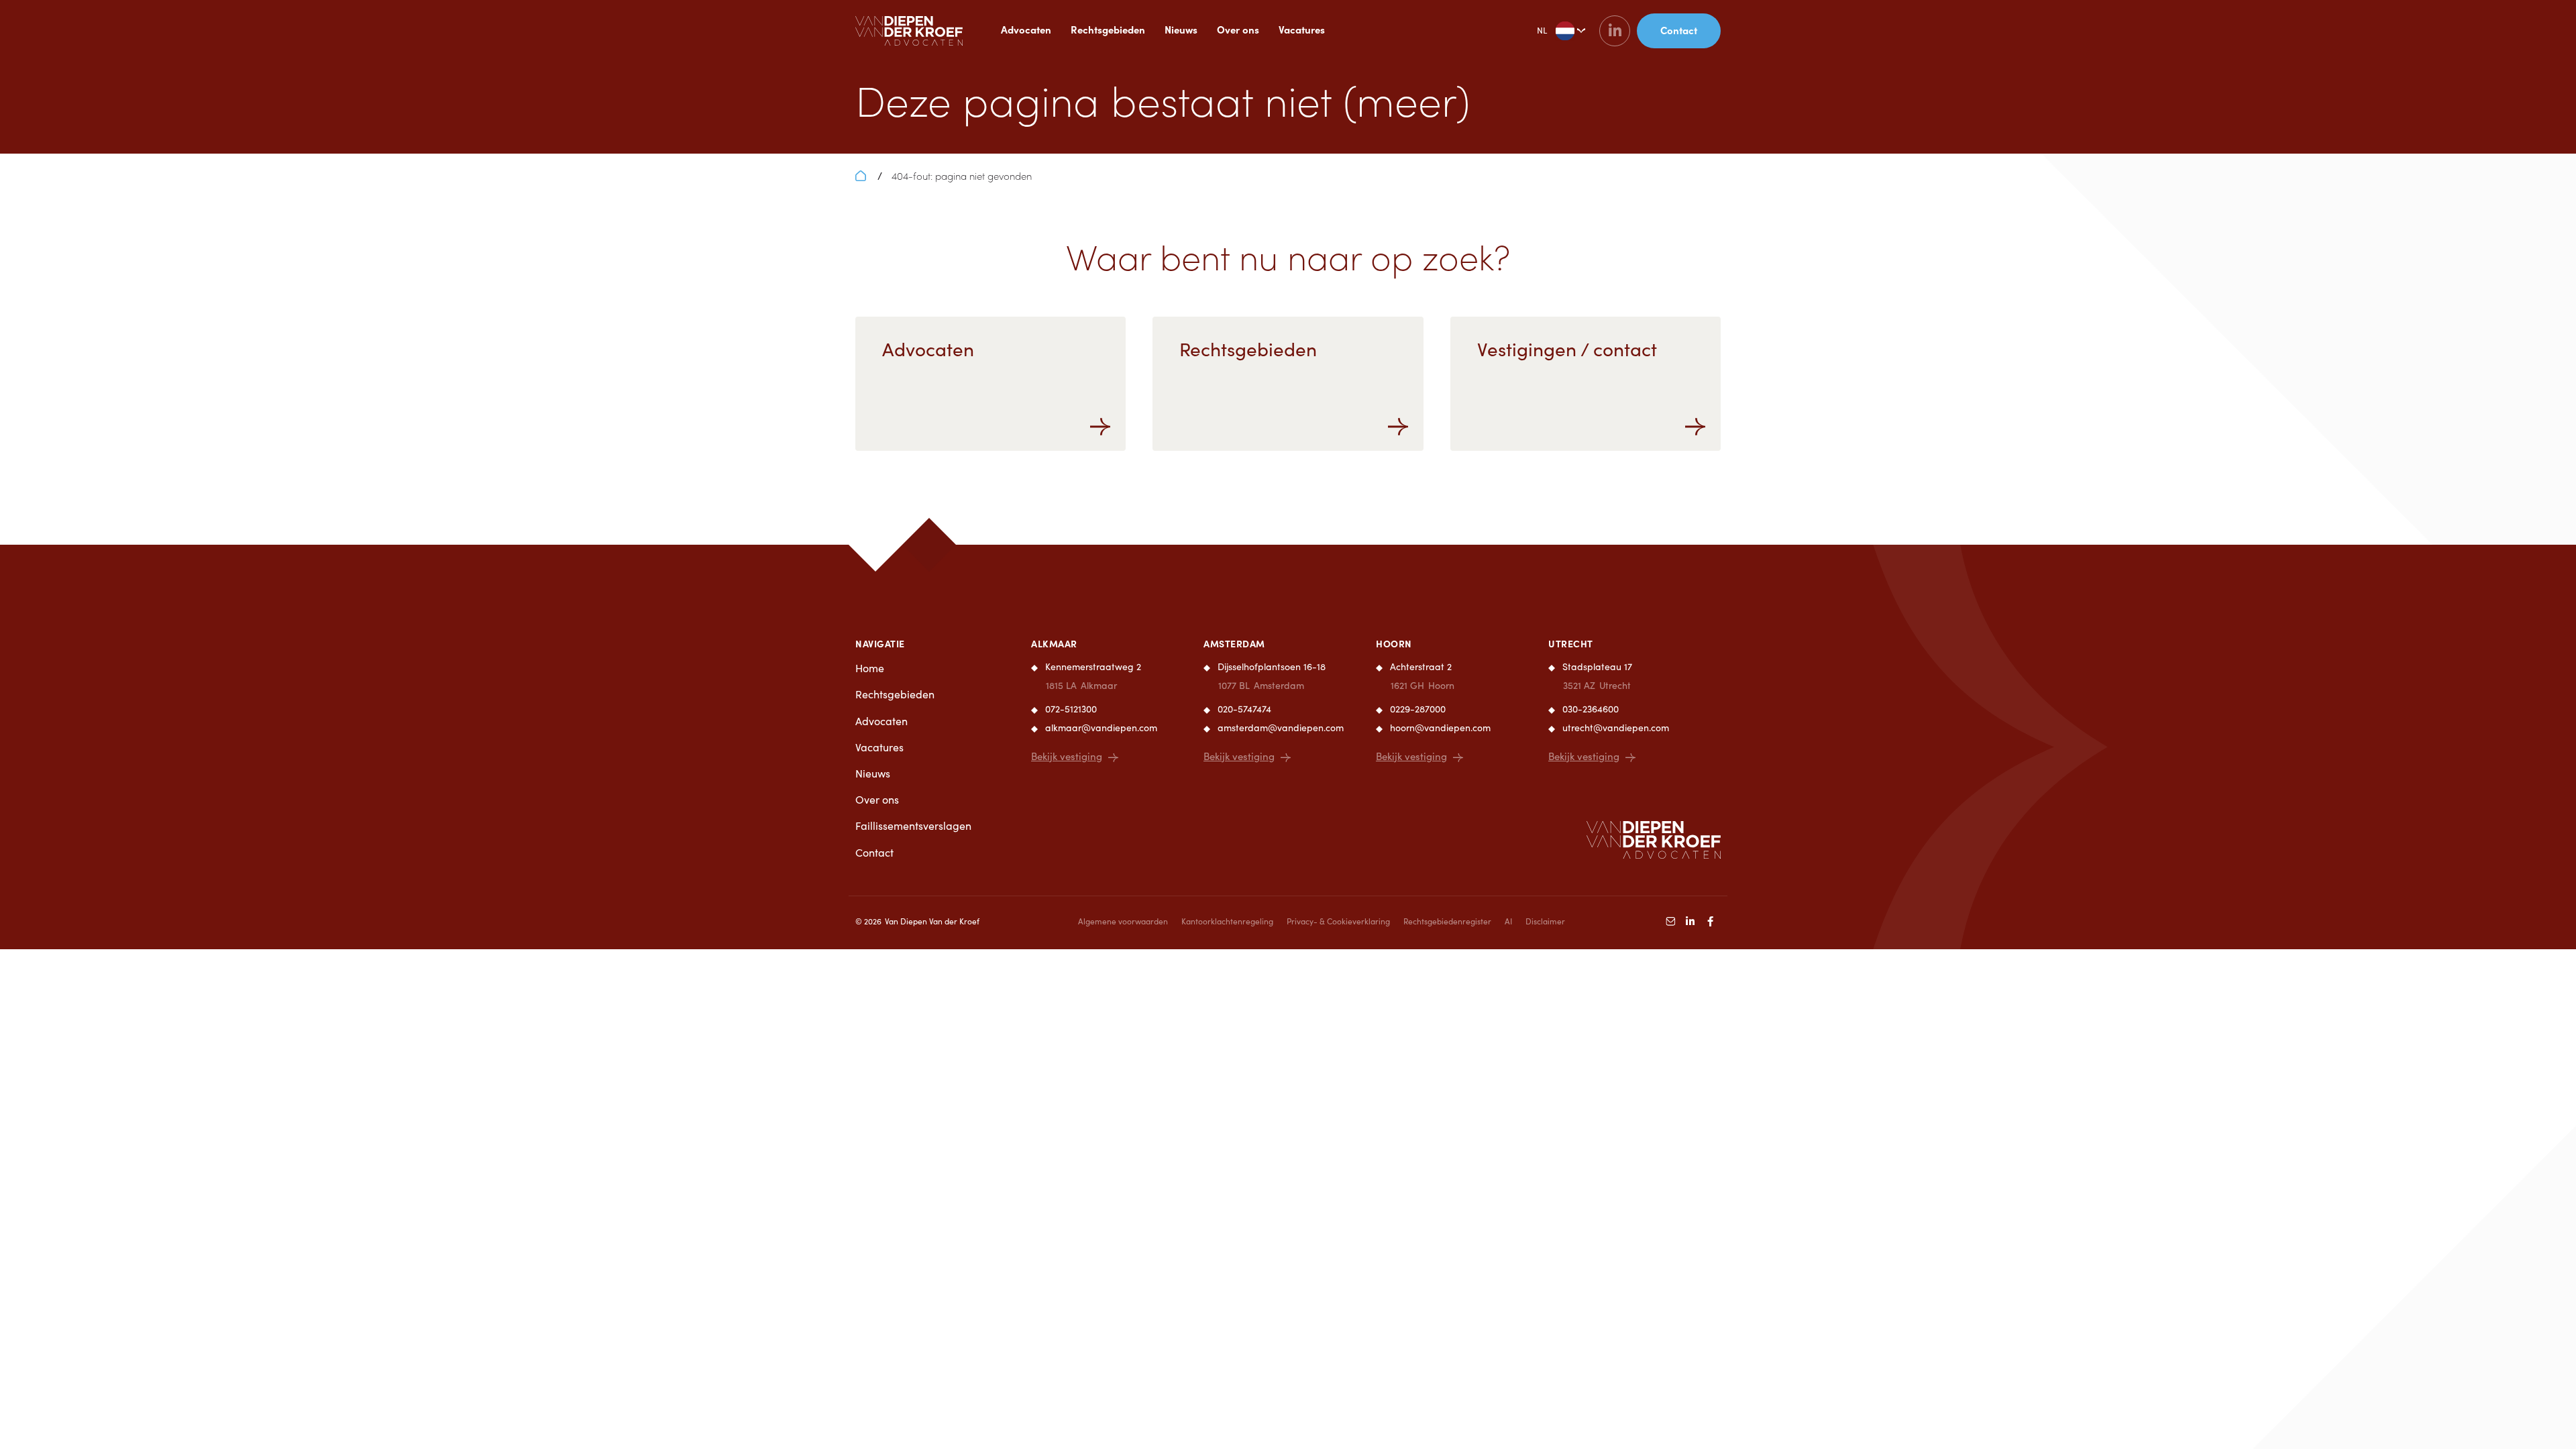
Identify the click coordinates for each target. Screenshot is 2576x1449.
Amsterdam (1234, 643)
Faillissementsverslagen (913, 825)
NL (1542, 30)
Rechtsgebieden (1108, 29)
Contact (874, 852)
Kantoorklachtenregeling (1227, 921)
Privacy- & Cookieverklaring (1338, 921)
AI (1508, 921)
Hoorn (1394, 643)
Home (870, 668)
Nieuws (1181, 29)
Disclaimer (1545, 921)
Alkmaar (1054, 643)
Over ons (1238, 29)
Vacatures (1302, 29)
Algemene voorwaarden (1123, 921)
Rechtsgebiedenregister (1447, 921)
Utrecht (1571, 643)
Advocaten (1026, 29)
